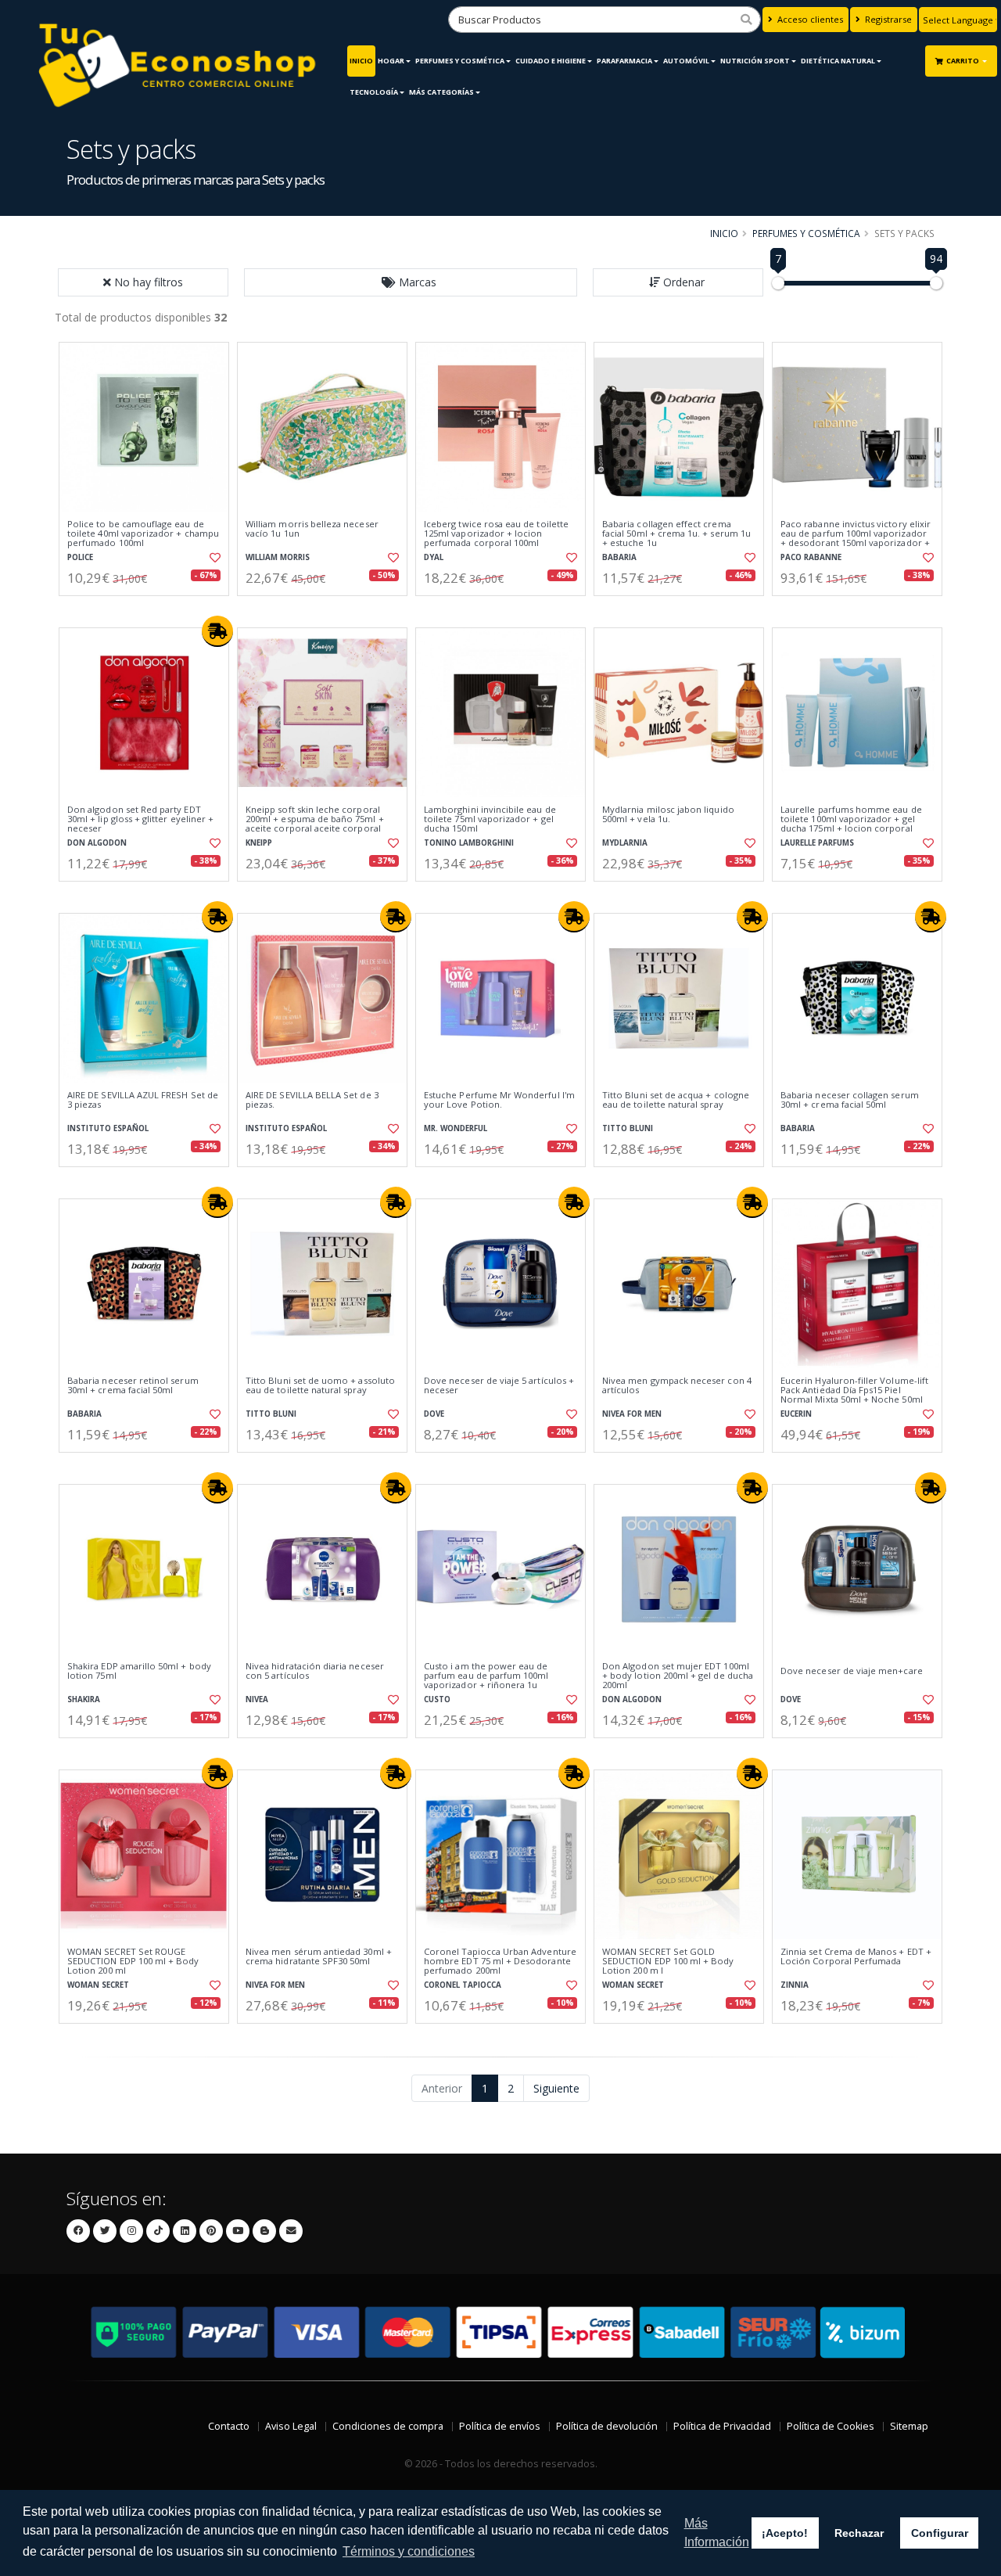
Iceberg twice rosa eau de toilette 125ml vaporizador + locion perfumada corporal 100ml (496, 534)
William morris (278, 557)
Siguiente (556, 2088)
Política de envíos (500, 2426)
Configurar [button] (940, 2533)
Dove (434, 1414)
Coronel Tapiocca (463, 1985)
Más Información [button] (717, 2533)
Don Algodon (97, 843)
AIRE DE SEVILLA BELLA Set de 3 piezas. (312, 1100)
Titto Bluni (628, 1128)
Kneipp (259, 843)
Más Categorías (441, 92)
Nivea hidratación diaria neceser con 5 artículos (315, 1671)
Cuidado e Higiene (551, 61)
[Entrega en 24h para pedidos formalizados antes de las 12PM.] (217, 631)
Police (80, 557)
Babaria (619, 557)
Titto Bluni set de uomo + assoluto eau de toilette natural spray (320, 1386)
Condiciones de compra (388, 2426)
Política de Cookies (831, 2426)
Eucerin (796, 1414)
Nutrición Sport (755, 61)
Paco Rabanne (811, 557)
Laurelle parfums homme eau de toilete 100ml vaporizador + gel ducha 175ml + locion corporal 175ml (851, 824)
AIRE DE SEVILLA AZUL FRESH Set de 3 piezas (143, 1100)
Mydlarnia (625, 843)
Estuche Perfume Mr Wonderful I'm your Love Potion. (499, 1100)
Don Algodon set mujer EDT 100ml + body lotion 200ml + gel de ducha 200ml (678, 1676)
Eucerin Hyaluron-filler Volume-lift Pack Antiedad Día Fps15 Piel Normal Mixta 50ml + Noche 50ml (854, 1390)
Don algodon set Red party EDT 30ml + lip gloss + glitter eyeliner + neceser (140, 819)
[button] (411, 282)
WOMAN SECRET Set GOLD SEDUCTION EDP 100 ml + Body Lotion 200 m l (668, 1962)
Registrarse (887, 19)
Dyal (434, 557)
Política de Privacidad (722, 2426)
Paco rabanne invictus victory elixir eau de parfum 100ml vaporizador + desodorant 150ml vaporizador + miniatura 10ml (856, 539)
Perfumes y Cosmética (460, 61)
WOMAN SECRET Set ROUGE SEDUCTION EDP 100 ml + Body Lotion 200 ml (133, 1962)
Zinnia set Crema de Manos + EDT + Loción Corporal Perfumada (856, 1957)
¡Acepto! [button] (785, 2533)
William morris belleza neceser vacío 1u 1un (312, 529)
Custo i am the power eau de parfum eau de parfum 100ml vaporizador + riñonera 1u (486, 1676)
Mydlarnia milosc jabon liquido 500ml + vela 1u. (668, 815)
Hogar (391, 61)
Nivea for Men (632, 1414)
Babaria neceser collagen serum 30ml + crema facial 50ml (850, 1100)
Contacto (229, 2426)
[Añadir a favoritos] (213, 558)
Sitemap (909, 2426)
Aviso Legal (291, 2426)
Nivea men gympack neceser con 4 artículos (677, 1386)
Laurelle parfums (817, 843)
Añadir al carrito (149, 609)
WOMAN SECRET (98, 1985)
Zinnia (795, 1985)
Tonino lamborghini (469, 843)
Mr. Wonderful (456, 1128)
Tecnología (374, 92)
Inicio (361, 61)
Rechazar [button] (859, 2533)
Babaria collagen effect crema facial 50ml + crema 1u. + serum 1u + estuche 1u (676, 534)
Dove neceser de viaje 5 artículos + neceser (499, 1386)
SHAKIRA (84, 1699)
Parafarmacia (624, 61)
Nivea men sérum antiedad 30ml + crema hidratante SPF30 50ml (319, 1957)
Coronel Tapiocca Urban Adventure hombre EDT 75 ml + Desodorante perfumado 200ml (500, 1962)
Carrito (963, 61)
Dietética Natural (838, 61)
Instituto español (108, 1128)
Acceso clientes (809, 19)
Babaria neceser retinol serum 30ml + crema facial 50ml (133, 1386)
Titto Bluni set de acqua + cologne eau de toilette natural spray (676, 1100)
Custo (437, 1699)
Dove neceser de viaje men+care (852, 1671)
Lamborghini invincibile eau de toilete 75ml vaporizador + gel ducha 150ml (490, 819)
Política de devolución (607, 2426)
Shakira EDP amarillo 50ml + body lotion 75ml (139, 1671)
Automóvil (686, 61)
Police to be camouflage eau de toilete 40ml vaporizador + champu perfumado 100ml (143, 534)
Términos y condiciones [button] (409, 2551)
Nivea (257, 1699)
